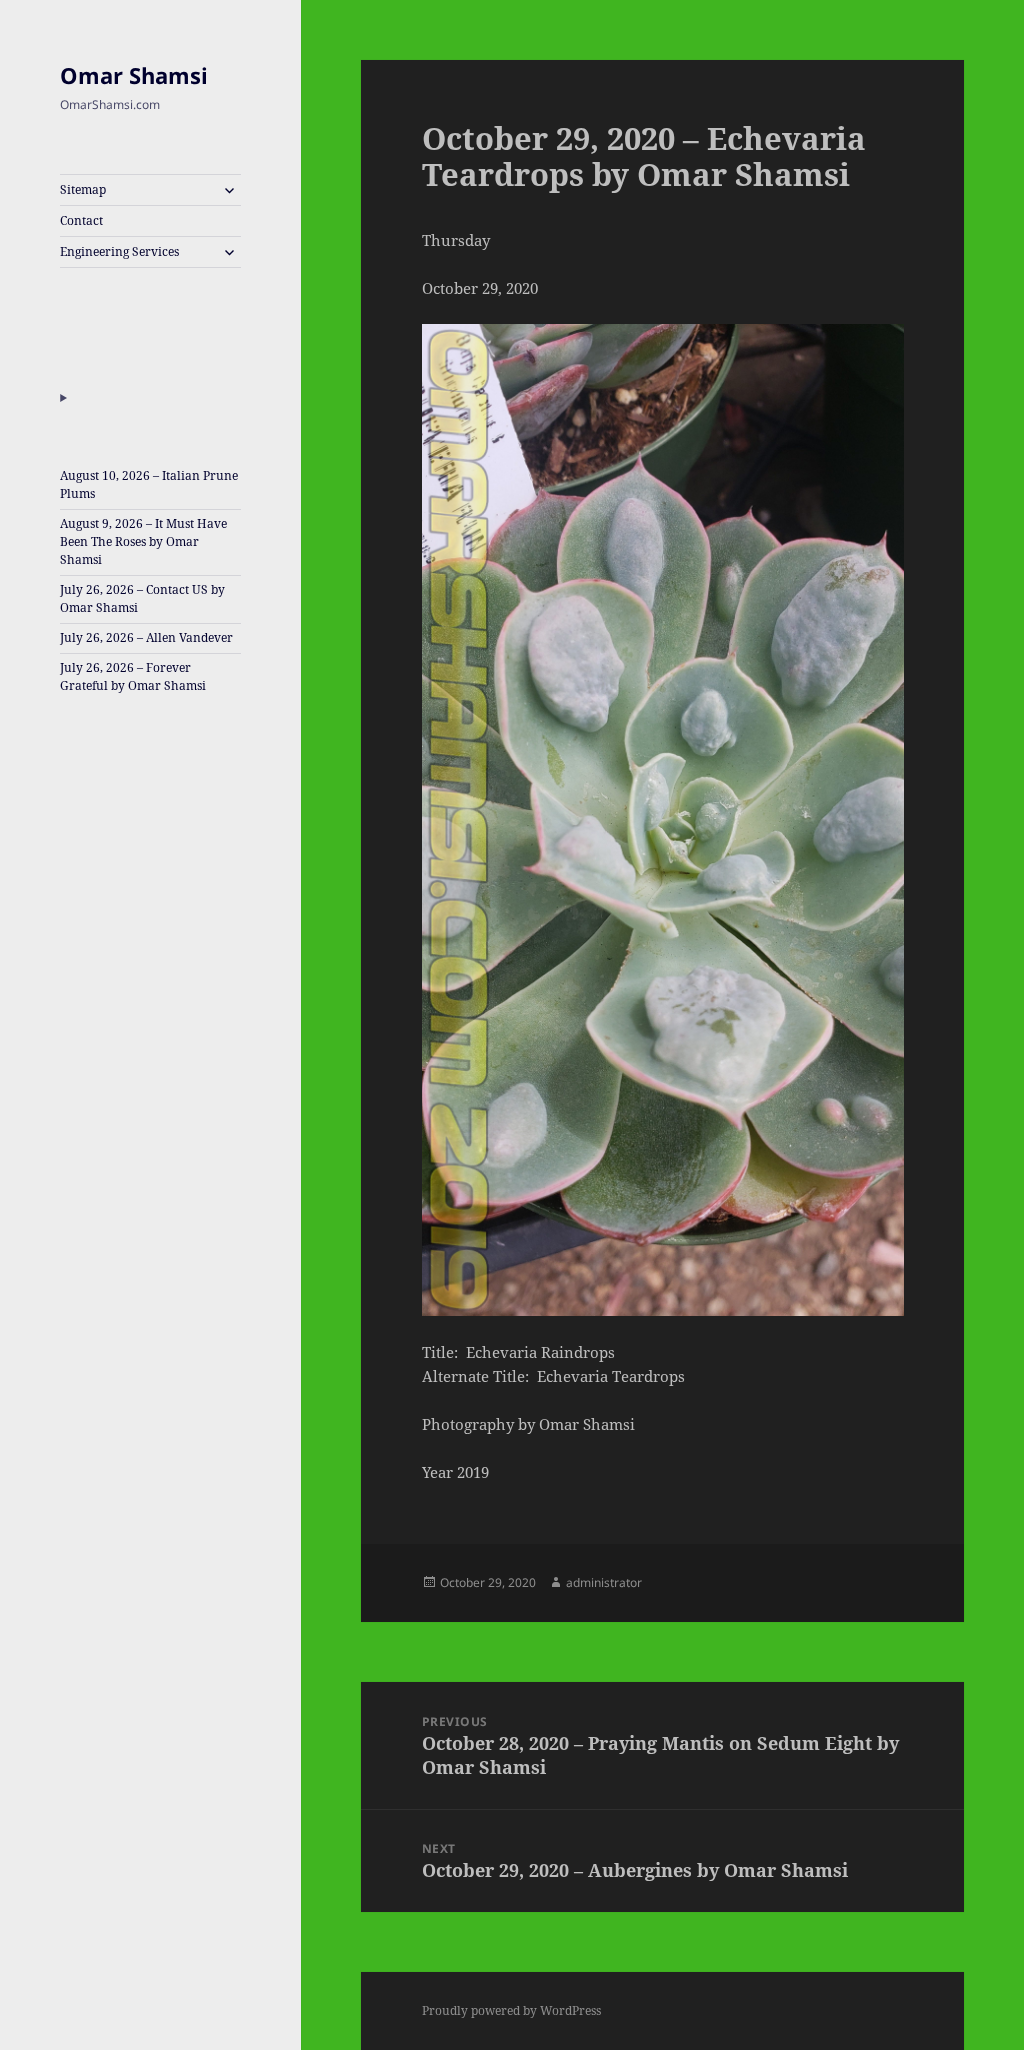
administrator (604, 1582)
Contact (81, 220)
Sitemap (83, 189)
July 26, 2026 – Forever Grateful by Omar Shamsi (133, 676)
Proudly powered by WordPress (511, 2010)
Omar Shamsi (134, 75)
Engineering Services (119, 251)
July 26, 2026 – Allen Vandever (146, 637)
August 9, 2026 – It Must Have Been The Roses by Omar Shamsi (143, 541)
